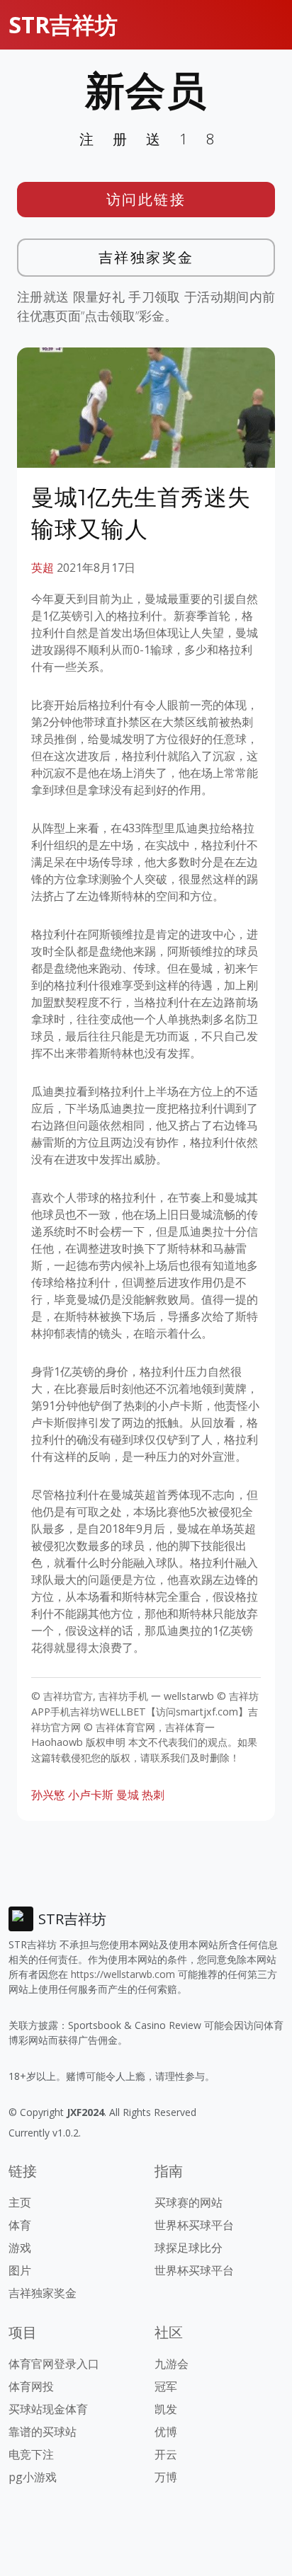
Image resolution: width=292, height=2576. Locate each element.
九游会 (172, 2364)
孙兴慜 (48, 1795)
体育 (20, 2225)
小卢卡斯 (91, 1795)
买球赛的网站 (189, 2202)
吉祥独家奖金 (146, 257)
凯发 (166, 2409)
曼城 (128, 1795)
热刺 (153, 1795)
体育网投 (31, 2386)
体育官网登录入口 (54, 2364)
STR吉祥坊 (63, 24)
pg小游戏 (33, 2477)
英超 (43, 568)
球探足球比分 (189, 2248)
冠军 (166, 2386)
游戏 (20, 2248)
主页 (20, 2202)
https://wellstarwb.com (123, 1974)
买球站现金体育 (48, 2409)
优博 (166, 2432)
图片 (20, 2270)
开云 (166, 2454)
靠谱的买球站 (43, 2432)
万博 (166, 2477)
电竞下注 (31, 2454)
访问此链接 (146, 199)
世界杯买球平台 (194, 2225)
